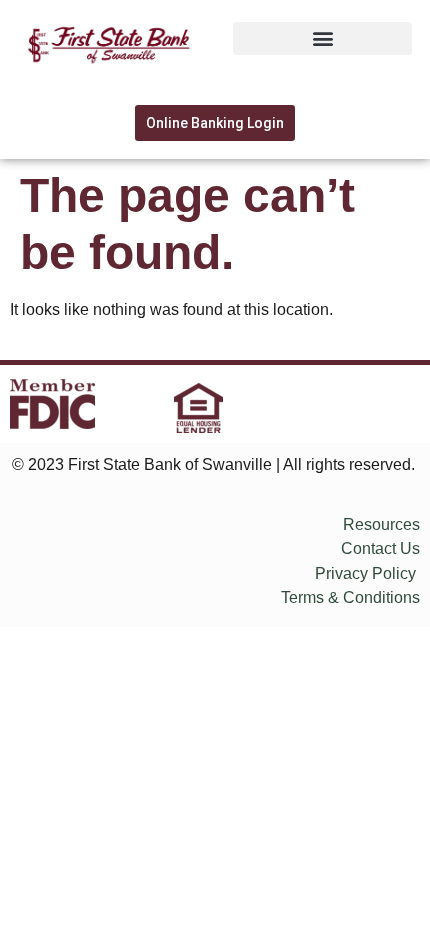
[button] (322, 38)
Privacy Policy (365, 573)
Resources (381, 524)
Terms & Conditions (350, 597)
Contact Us (380, 548)
